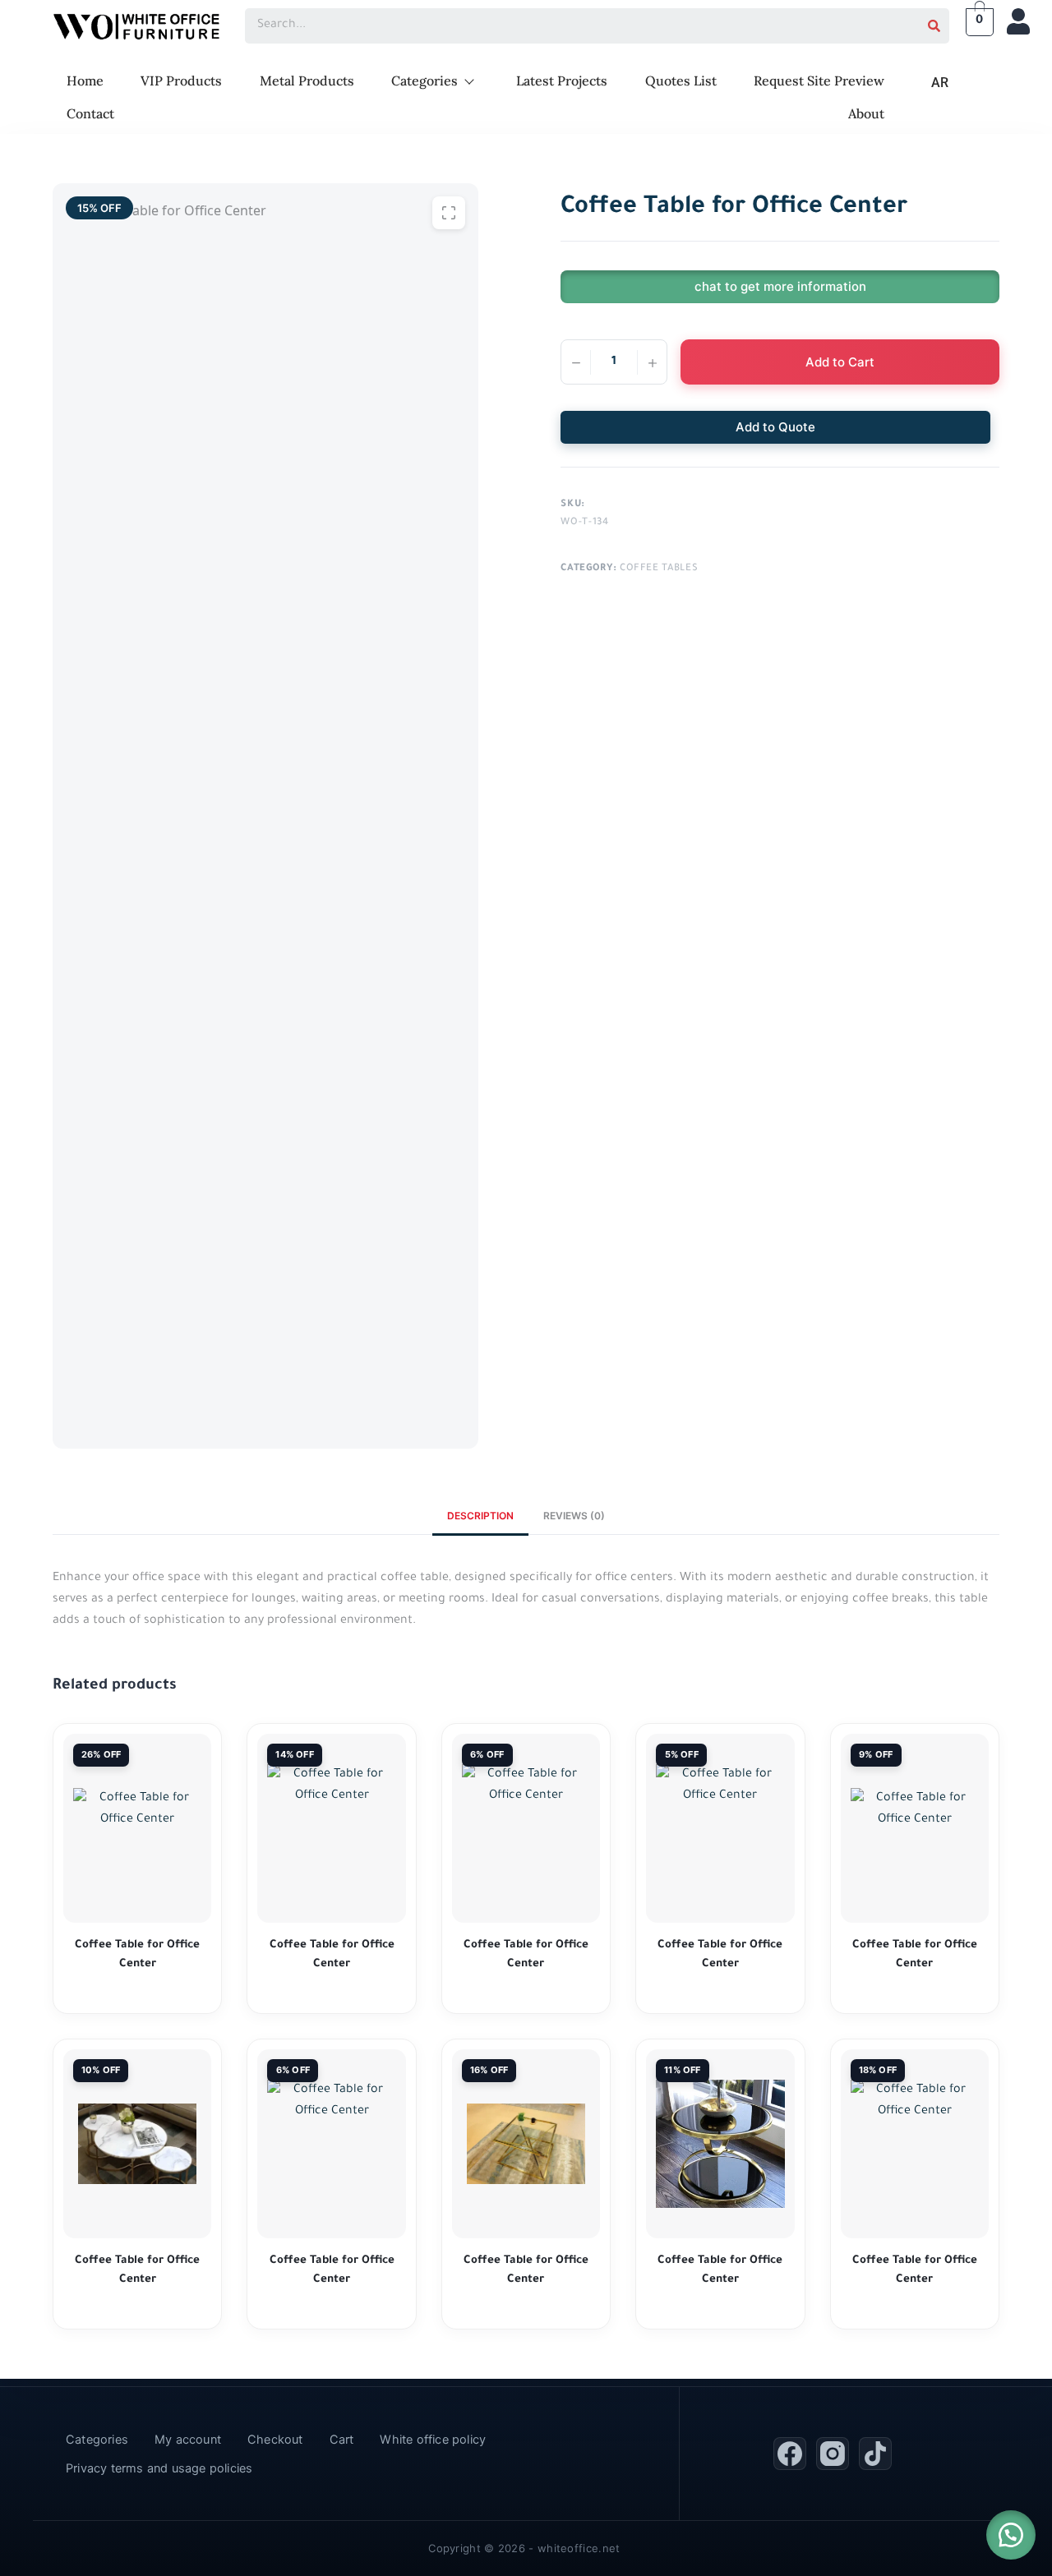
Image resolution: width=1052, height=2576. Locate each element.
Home (85, 81)
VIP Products (181, 81)
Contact (90, 113)
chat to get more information (780, 286)
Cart (342, 2440)
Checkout (275, 2440)
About (866, 113)
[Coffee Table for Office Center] (137, 1828)
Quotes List (681, 81)
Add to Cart (840, 362)
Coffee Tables (659, 569)
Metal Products (307, 81)
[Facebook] (790, 2454)
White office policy (433, 2440)
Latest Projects (562, 81)
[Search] (934, 26)
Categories (424, 81)
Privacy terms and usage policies (159, 2468)
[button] (1011, 2535)
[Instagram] (833, 2454)
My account (188, 2440)
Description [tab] (480, 1516)
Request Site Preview (819, 81)
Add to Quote (775, 427)
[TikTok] (875, 2454)
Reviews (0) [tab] (574, 1516)
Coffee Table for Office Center (137, 1955)
